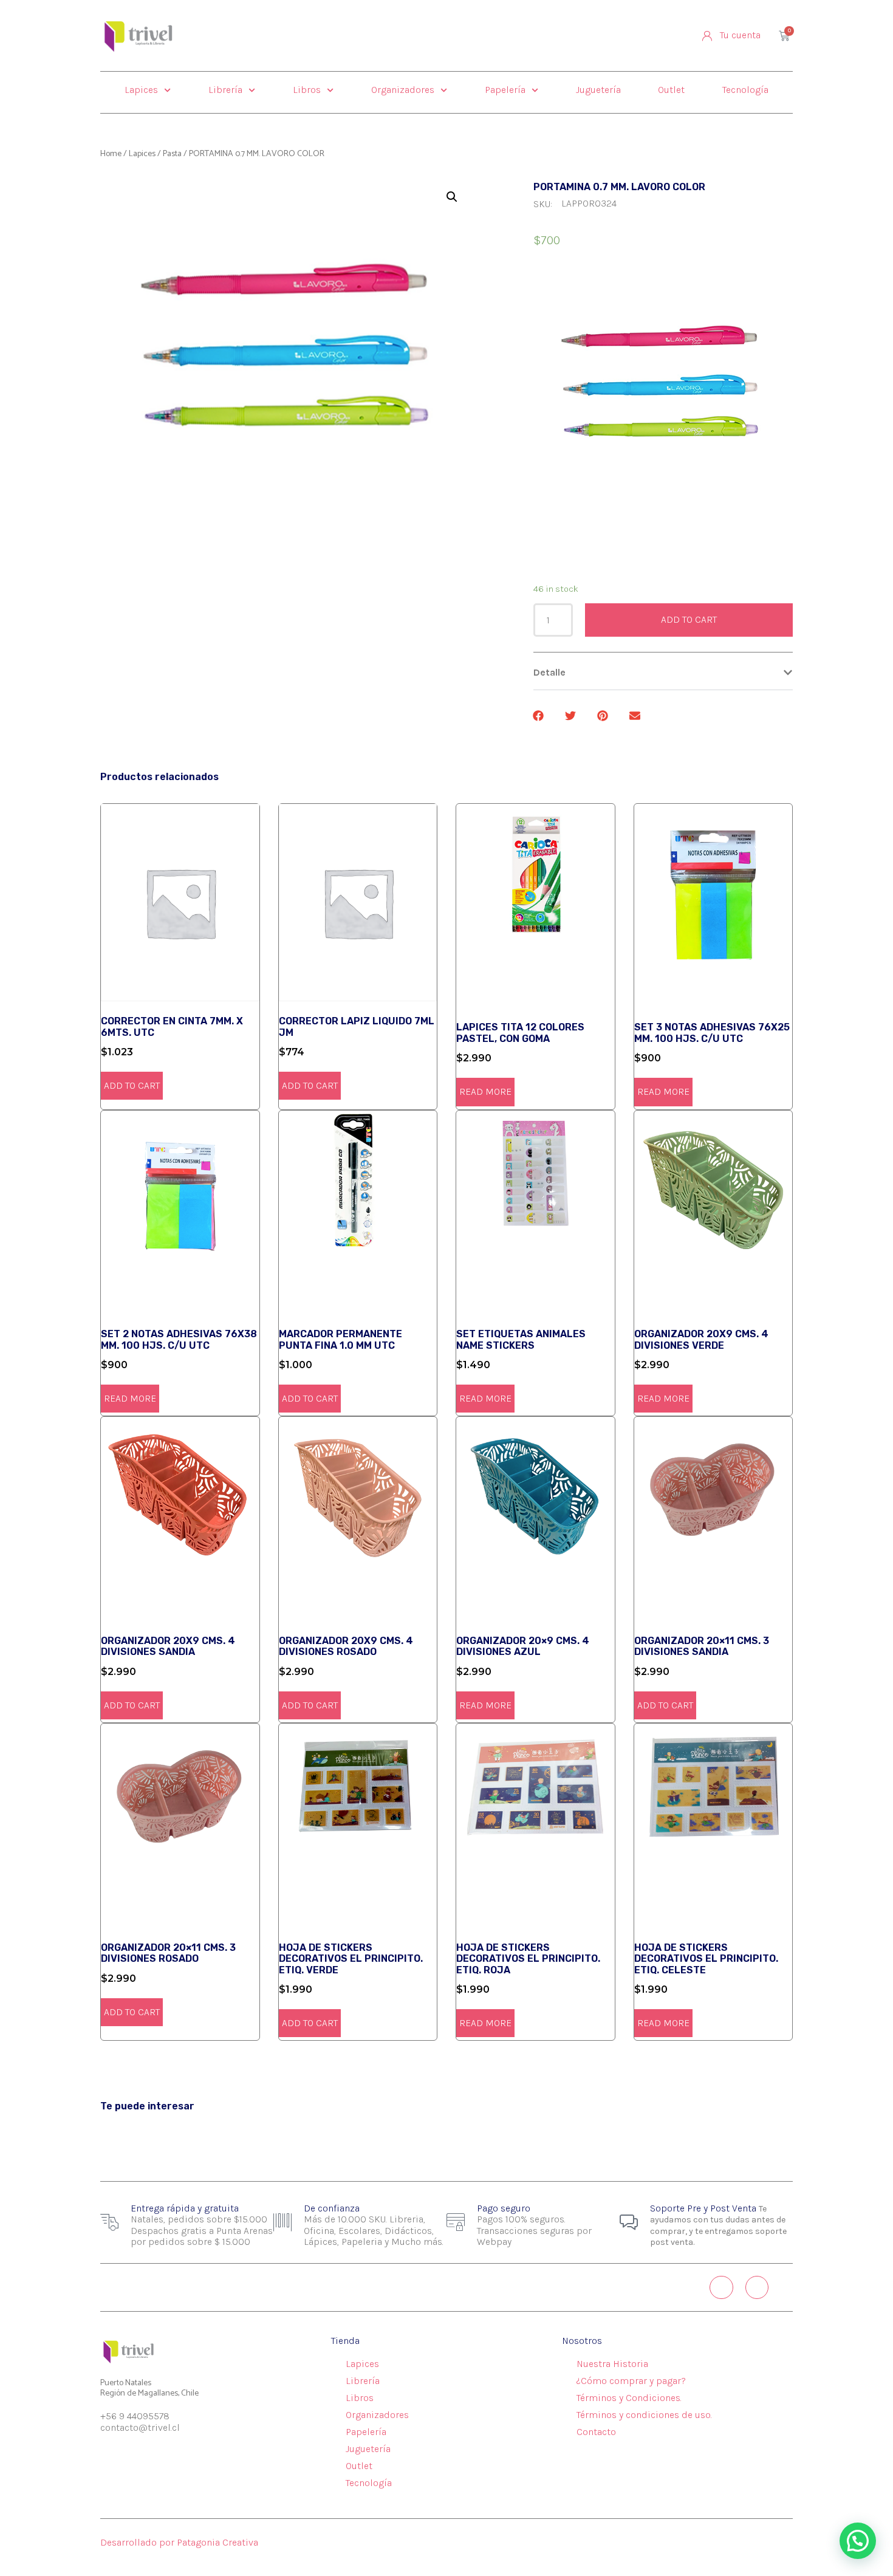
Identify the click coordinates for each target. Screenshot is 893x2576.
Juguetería (598, 90)
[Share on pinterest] (604, 716)
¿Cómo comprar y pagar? (631, 2381)
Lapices (141, 90)
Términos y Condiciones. (629, 2398)
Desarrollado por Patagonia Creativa (179, 2542)
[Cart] (784, 36)
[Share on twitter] (571, 716)
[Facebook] (757, 2287)
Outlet (671, 90)
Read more (485, 1091)
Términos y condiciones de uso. (644, 2415)
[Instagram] (721, 2287)
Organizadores (403, 90)
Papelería (505, 90)
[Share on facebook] (539, 716)
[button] (663, 673)
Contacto (596, 2432)
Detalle (549, 672)
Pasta (172, 154)
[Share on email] (636, 716)
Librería (225, 90)
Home (111, 154)
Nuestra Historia (612, 2364)
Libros (307, 90)
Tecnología (745, 90)
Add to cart (689, 619)
